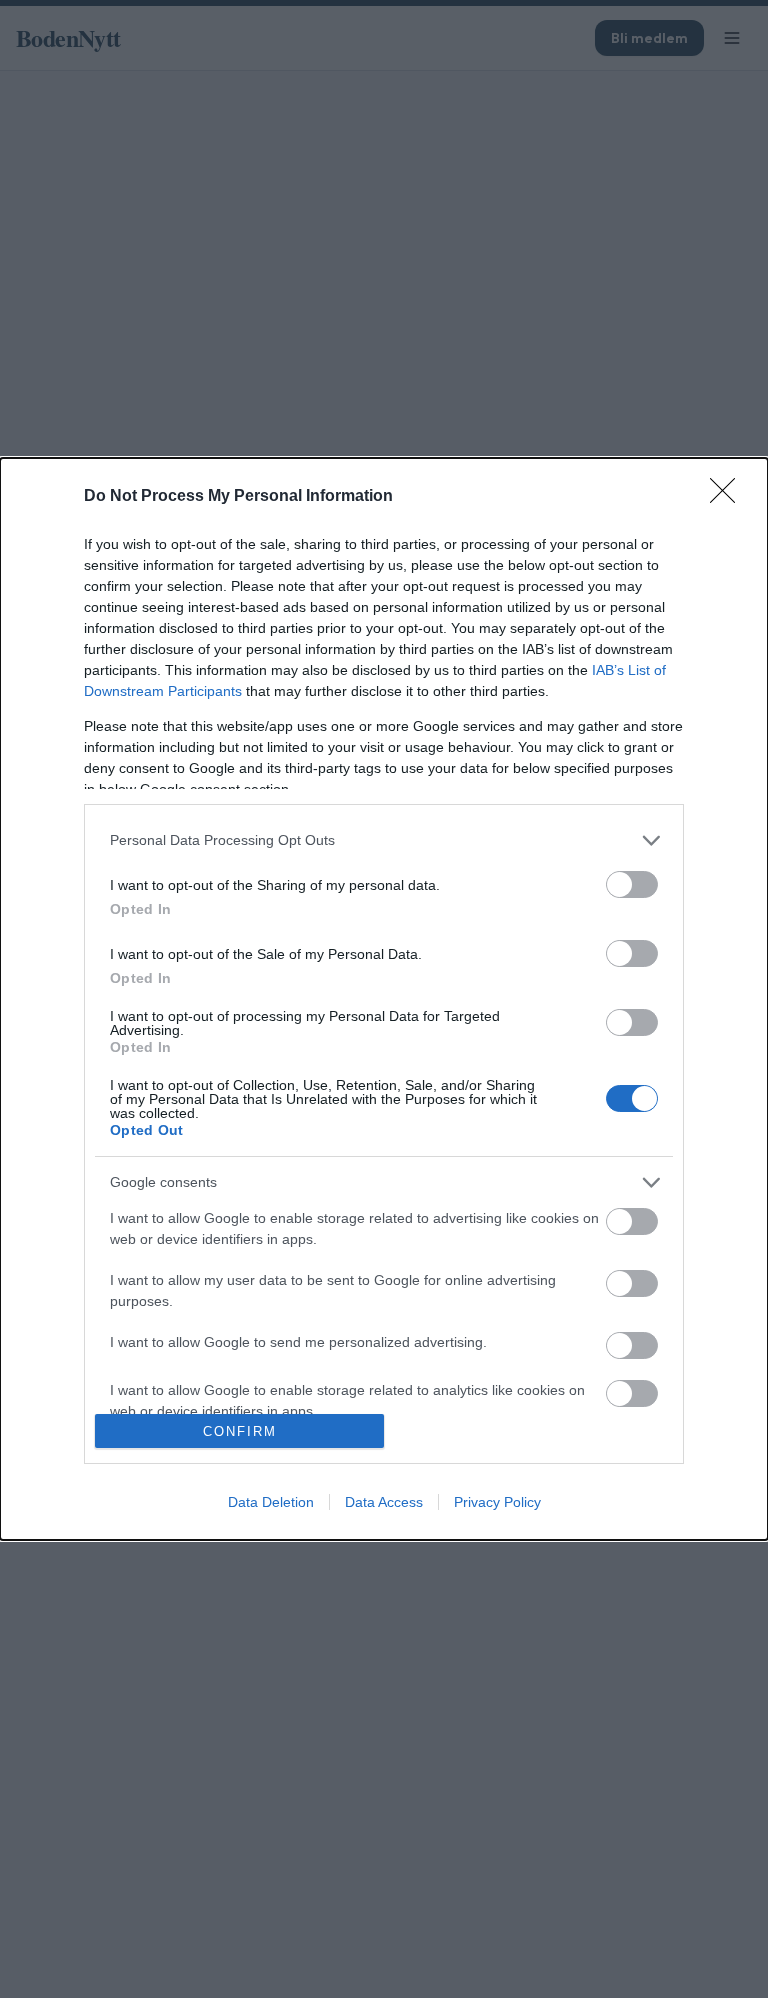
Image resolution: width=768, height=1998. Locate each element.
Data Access (384, 1502)
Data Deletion (271, 1502)
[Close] (729, 497)
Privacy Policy (497, 1502)
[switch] (632, 884)
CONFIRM (240, 1431)
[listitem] (384, 840)
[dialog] (384, 999)
